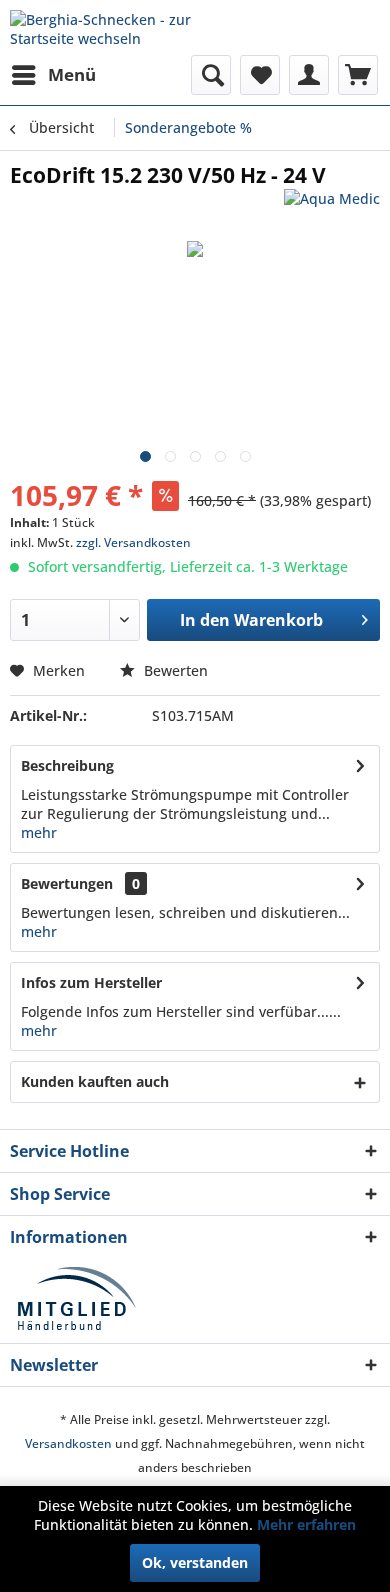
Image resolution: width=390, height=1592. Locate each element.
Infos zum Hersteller (91, 982)
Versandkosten (68, 1443)
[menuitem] (53, 75)
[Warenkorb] (358, 75)
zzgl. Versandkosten (133, 542)
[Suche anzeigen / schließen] (211, 75)
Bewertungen (67, 883)
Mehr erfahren (306, 1524)
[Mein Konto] (309, 75)
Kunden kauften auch (95, 1081)
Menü (72, 74)
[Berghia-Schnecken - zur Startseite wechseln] (102, 27)
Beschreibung (67, 765)
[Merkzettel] (260, 75)
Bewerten (174, 670)
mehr (39, 832)
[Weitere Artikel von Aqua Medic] (332, 206)
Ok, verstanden (195, 1562)
